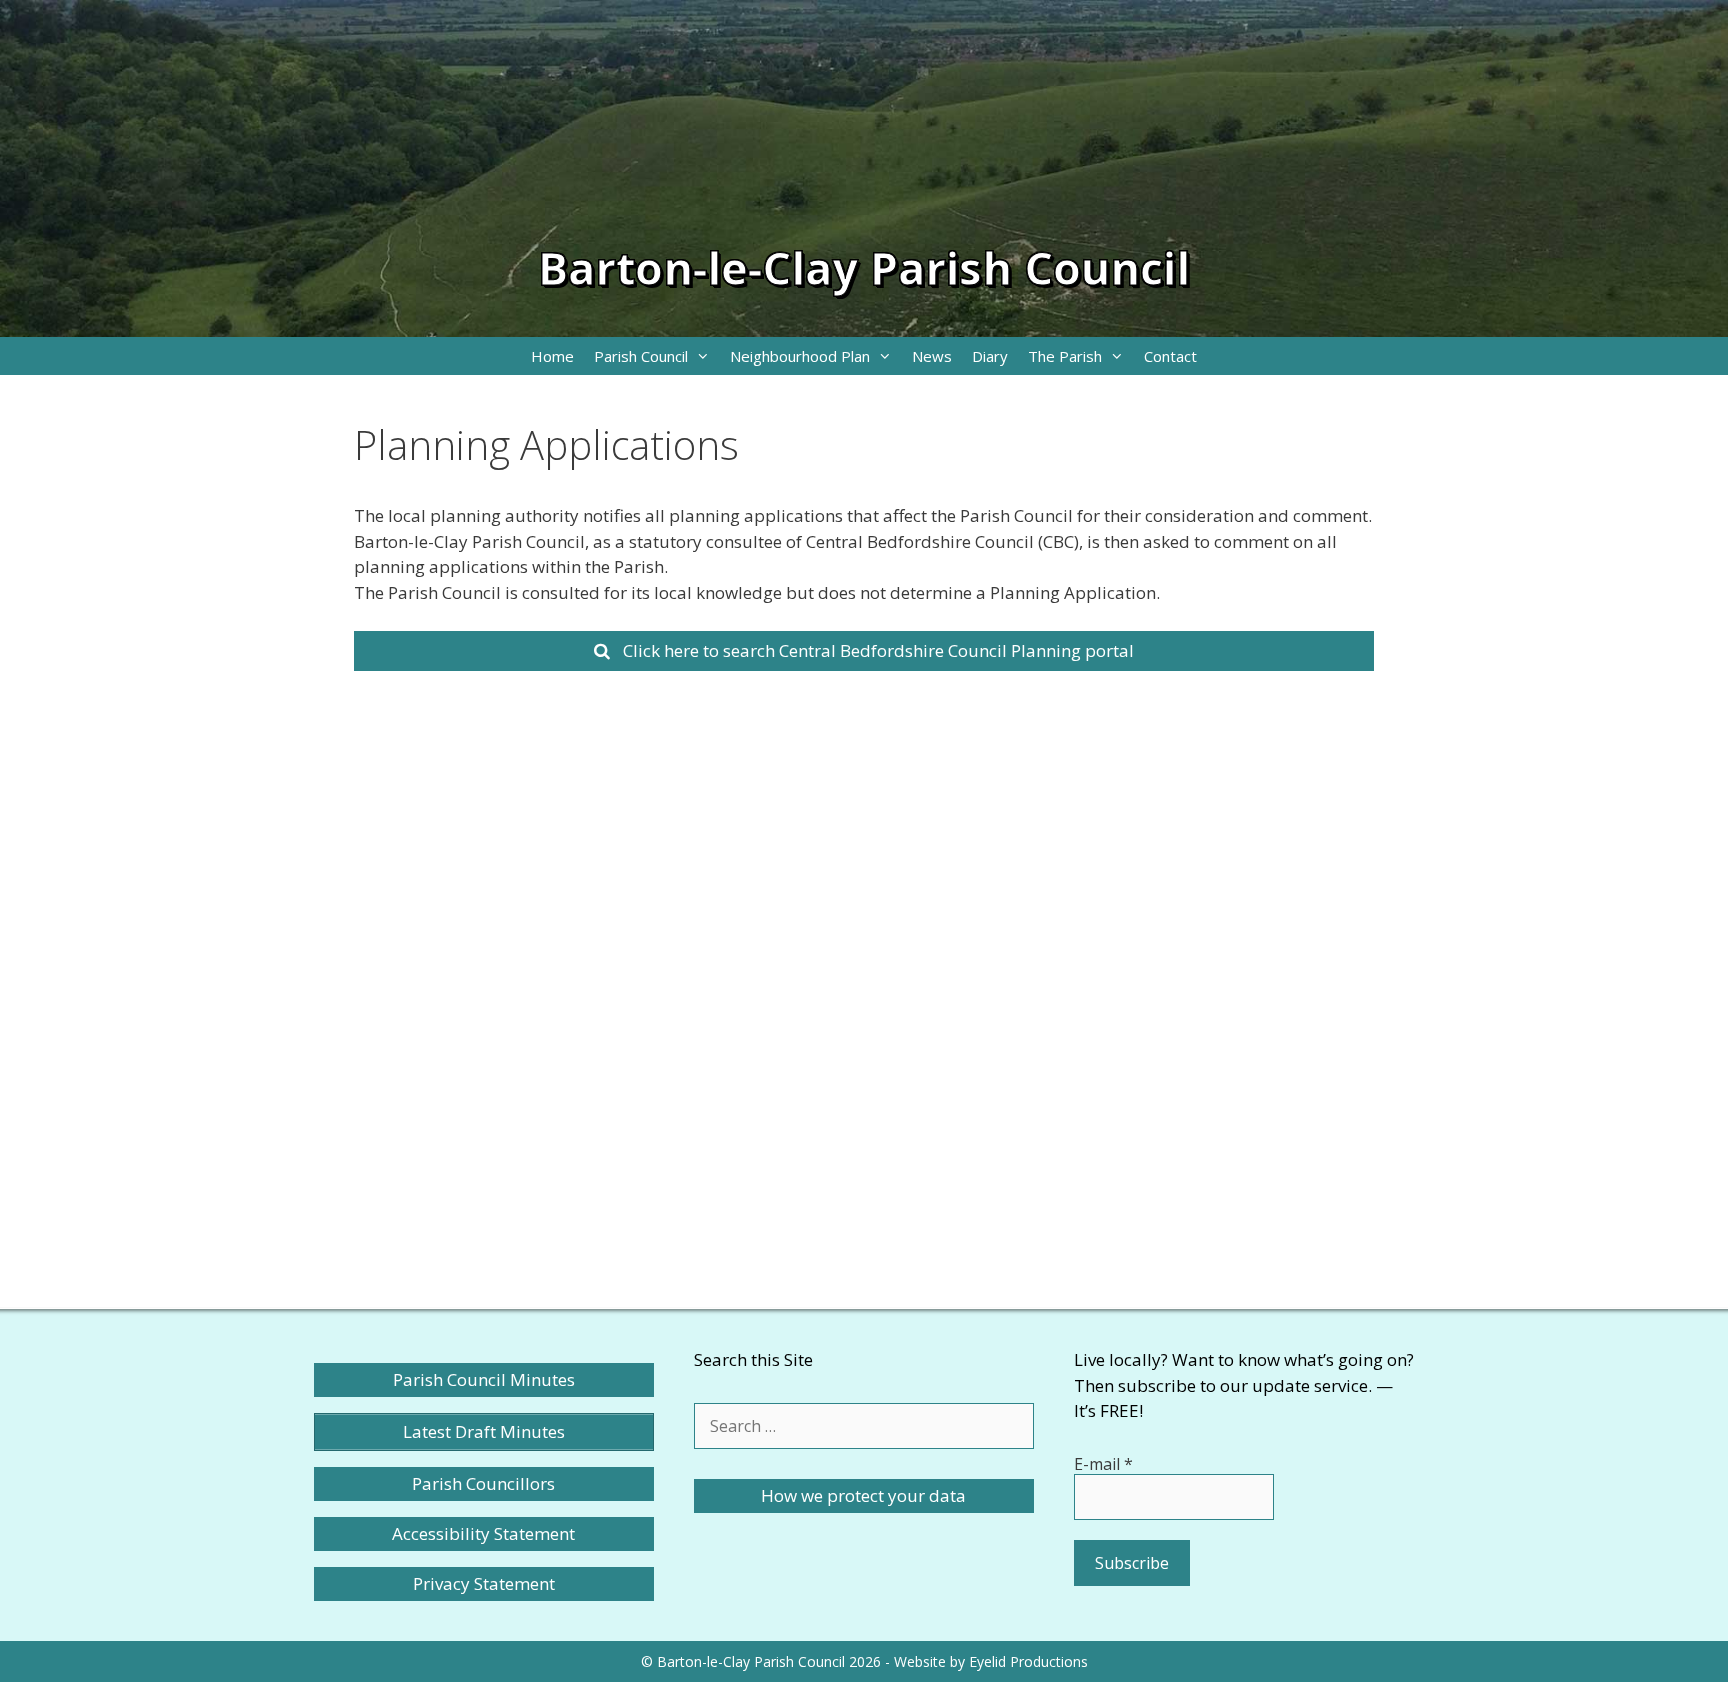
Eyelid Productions (1028, 1661)
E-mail (1103, 1464)
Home (552, 356)
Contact (1170, 356)
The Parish (1065, 356)
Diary (990, 356)
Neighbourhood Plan (800, 356)
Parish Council (641, 356)
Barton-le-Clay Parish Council (864, 267)
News (932, 356)
